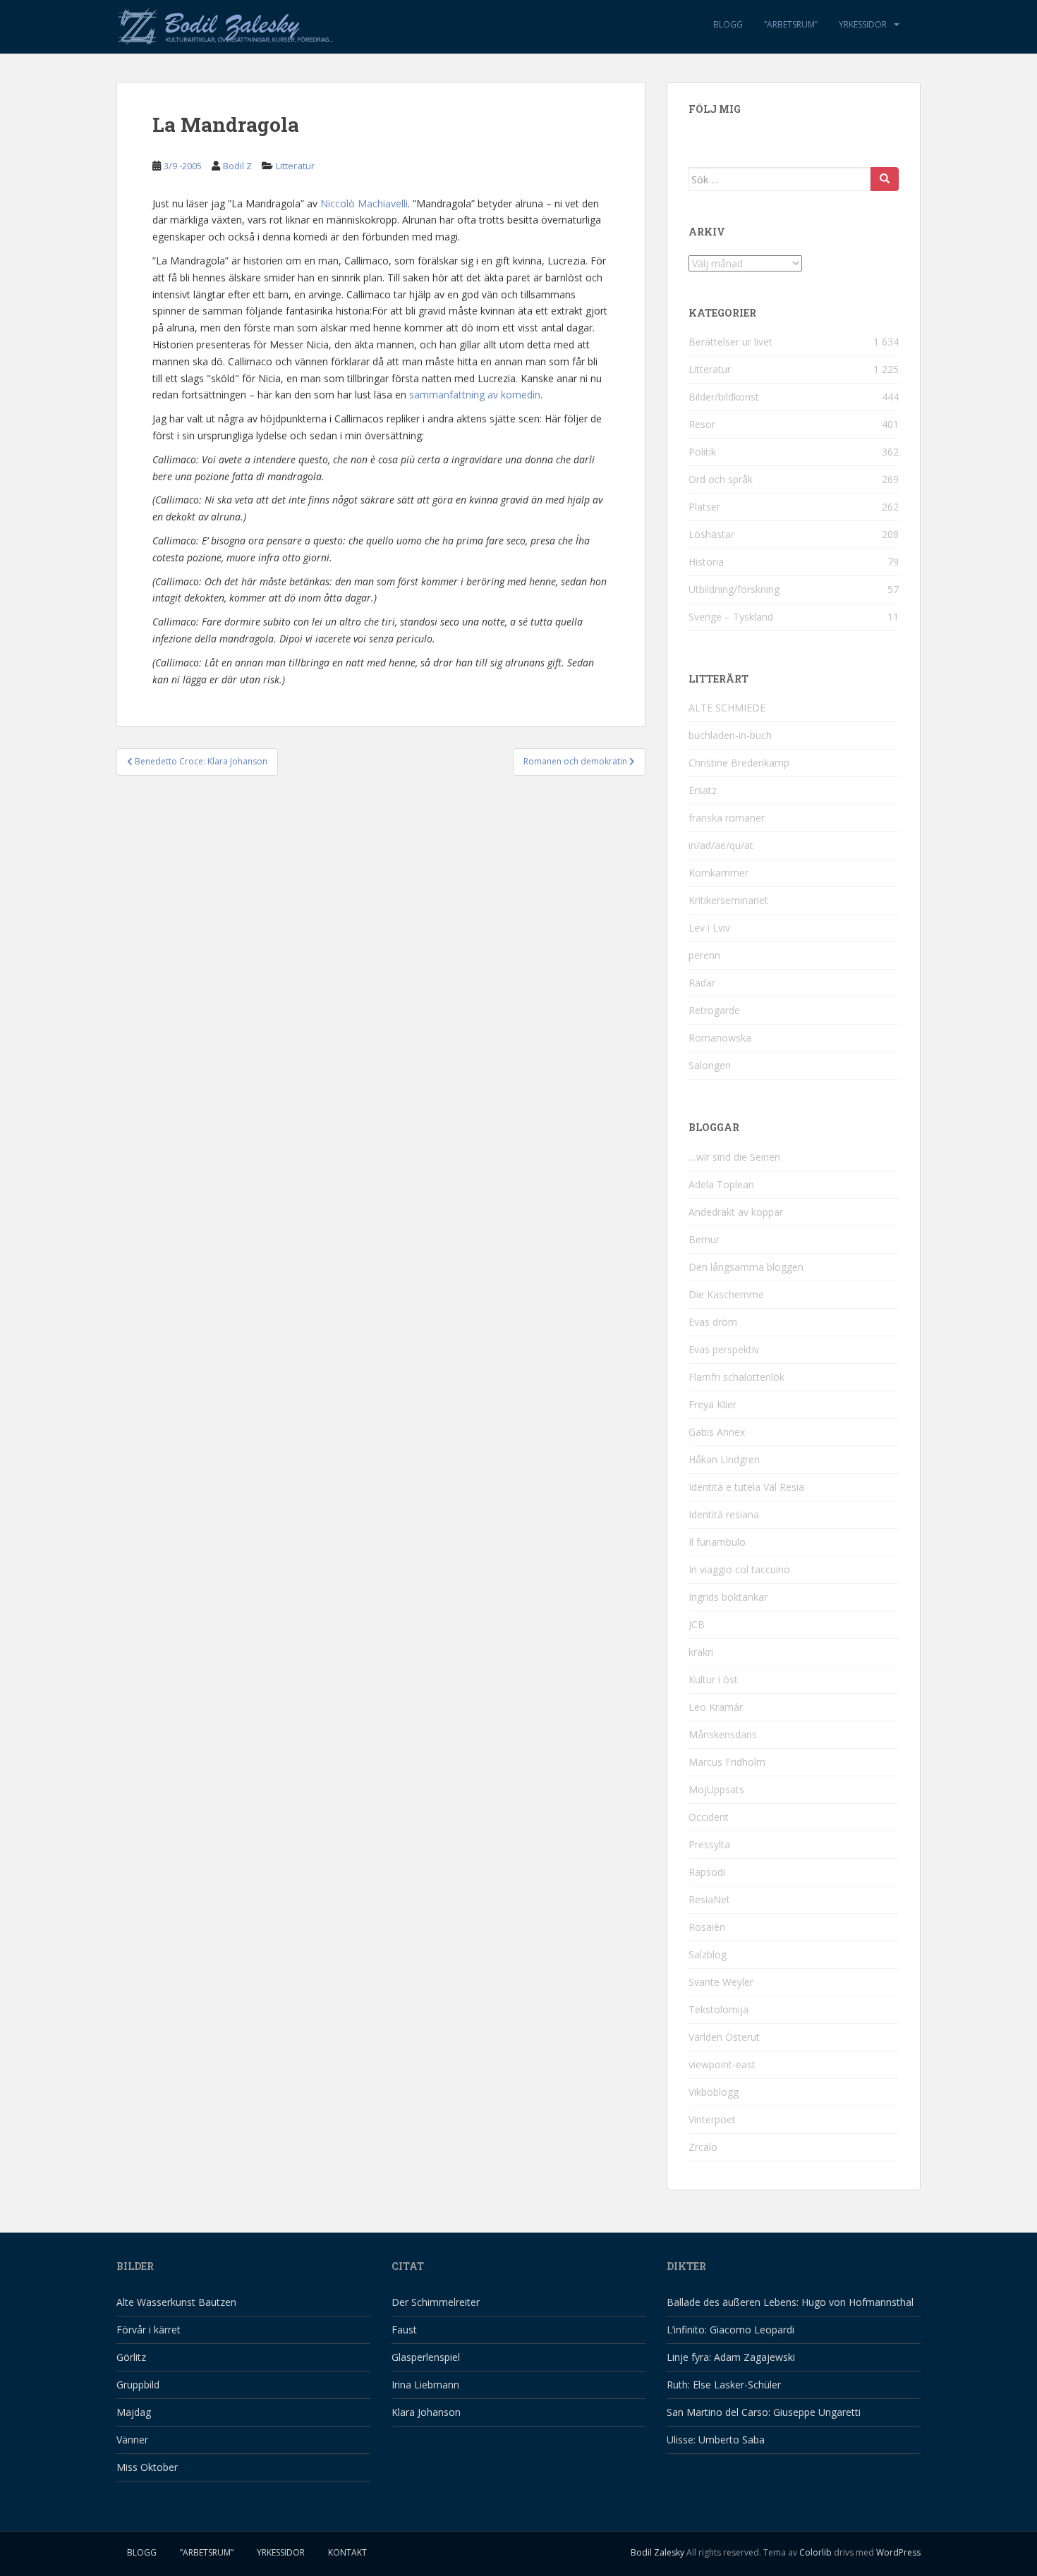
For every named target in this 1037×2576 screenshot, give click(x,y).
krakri (701, 1652)
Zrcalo (703, 2147)
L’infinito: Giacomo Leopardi (730, 2330)
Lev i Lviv (709, 928)
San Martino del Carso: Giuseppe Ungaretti (764, 2412)
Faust (404, 2330)
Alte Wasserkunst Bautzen (176, 2302)
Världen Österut (724, 2037)
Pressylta (709, 1844)
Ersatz (703, 790)
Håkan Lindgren (724, 1459)
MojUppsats (716, 1789)
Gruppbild (138, 2385)
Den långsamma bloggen (746, 1267)
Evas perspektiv (724, 1349)
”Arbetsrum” (791, 24)
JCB (697, 1624)
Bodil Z (237, 166)
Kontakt (347, 2552)
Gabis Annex (717, 1432)
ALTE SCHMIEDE (727, 708)
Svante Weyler (721, 1982)
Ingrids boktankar (728, 1597)
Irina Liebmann (425, 2385)
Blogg (728, 24)
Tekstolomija (718, 2009)
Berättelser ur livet (730, 342)
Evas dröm (713, 1322)
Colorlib (815, 2552)
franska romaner (727, 818)
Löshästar (711, 534)
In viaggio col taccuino (739, 1569)
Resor (702, 424)
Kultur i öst (713, 1679)
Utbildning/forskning (734, 589)
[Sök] (885, 179)
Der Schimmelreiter (436, 2302)
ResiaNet (709, 1899)
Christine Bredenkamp (739, 763)
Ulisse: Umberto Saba (716, 2440)
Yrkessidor (863, 24)
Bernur (704, 1239)
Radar (702, 983)
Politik (702, 452)
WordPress (898, 2552)
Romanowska (720, 1038)
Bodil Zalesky (657, 2552)
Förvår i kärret (148, 2330)
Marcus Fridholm (727, 1762)
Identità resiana (724, 1514)
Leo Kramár (716, 1707)
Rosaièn (707, 1927)
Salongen (710, 1065)
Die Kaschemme (726, 1294)
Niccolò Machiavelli (364, 203)
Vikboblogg (714, 2092)
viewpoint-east (722, 2064)
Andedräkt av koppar (736, 1212)
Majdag (134, 2412)
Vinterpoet (712, 2119)
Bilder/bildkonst (724, 397)
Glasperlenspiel (426, 2357)
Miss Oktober (147, 2467)
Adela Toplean (721, 1184)
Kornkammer (718, 873)
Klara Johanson (426, 2412)
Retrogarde (714, 1010)
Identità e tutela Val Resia (746, 1487)
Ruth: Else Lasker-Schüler (724, 2385)
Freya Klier (712, 1404)
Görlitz (131, 2357)
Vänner (132, 2440)
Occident (709, 1817)
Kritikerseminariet (728, 900)
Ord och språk (721, 479)
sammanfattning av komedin (475, 395)
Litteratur (295, 166)
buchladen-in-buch (730, 735)
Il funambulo (717, 1542)
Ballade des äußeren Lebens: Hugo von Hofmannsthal (790, 2302)
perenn (704, 955)
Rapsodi (707, 1872)
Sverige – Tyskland (731, 617)
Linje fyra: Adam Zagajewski (731, 2357)
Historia (706, 562)
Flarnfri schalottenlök (736, 1377)
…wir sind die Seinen (734, 1157)
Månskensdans (723, 1734)
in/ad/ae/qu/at (721, 845)
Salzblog (708, 1954)
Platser (704, 507)
